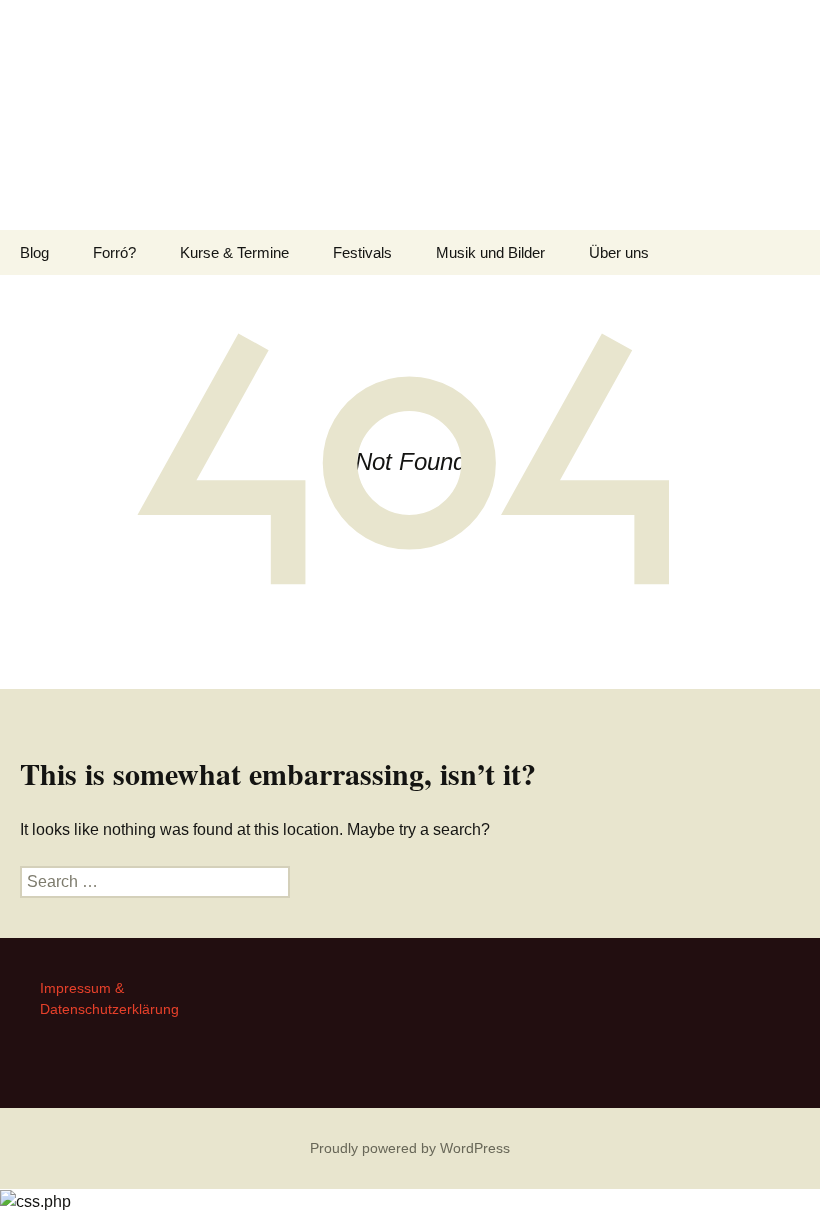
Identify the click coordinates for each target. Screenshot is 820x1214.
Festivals (362, 252)
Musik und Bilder (490, 252)
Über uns (619, 252)
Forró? (114, 252)
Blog (34, 252)
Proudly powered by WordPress (410, 1148)
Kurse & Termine (234, 252)
